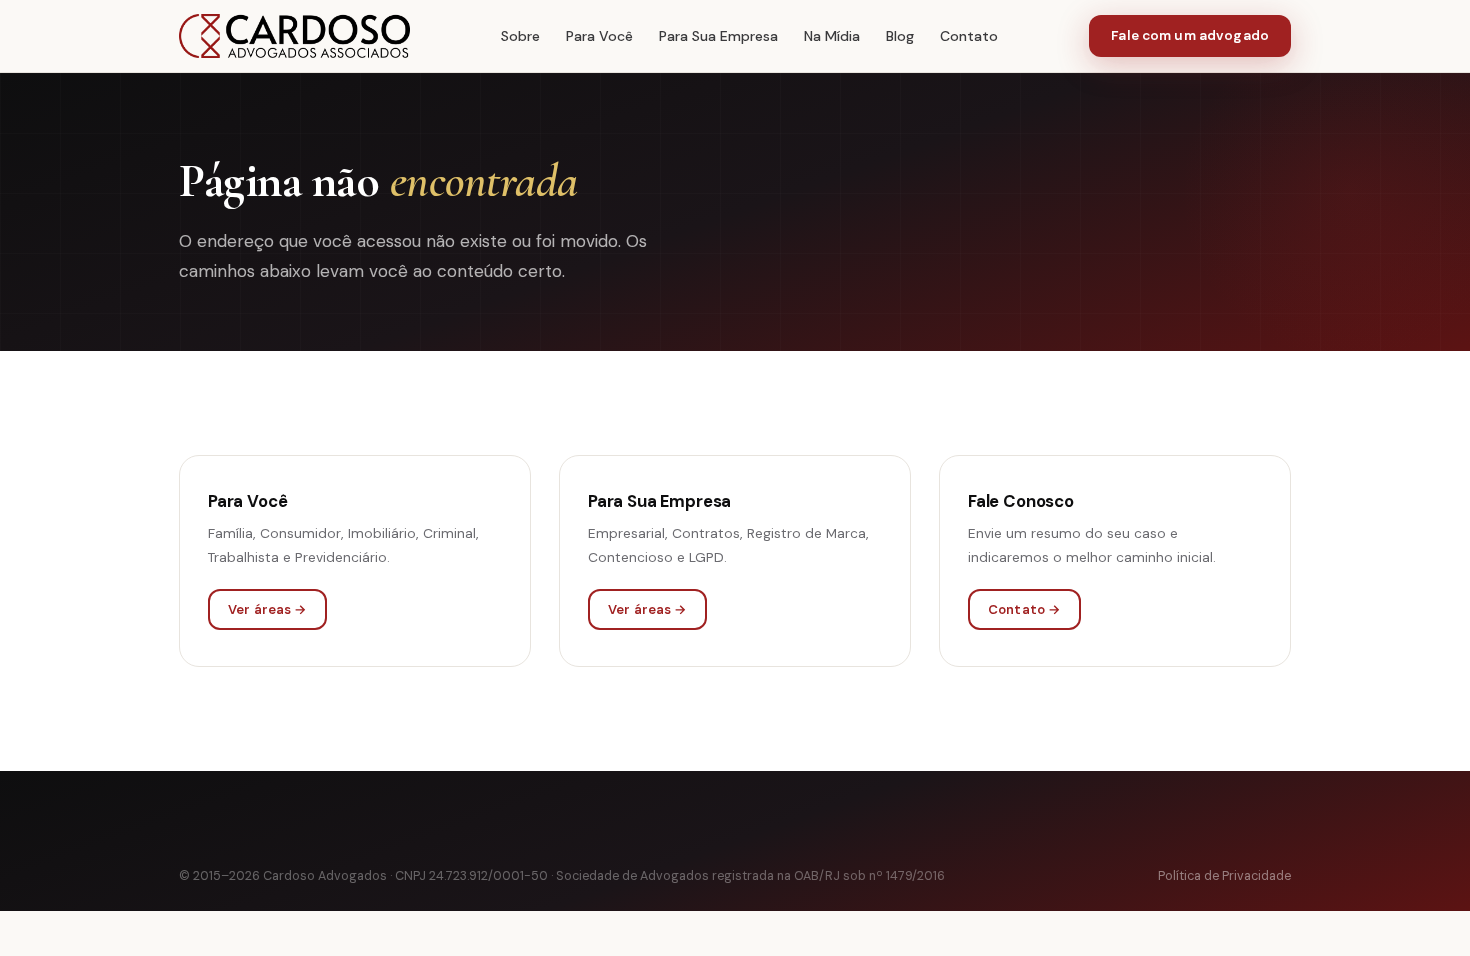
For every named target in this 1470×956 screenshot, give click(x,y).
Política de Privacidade (1224, 876)
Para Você (599, 36)
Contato (969, 36)
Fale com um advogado (1190, 35)
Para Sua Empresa (718, 36)
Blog (900, 36)
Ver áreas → (267, 609)
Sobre (520, 36)
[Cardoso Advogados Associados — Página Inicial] (294, 36)
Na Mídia (832, 36)
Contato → (1024, 609)
